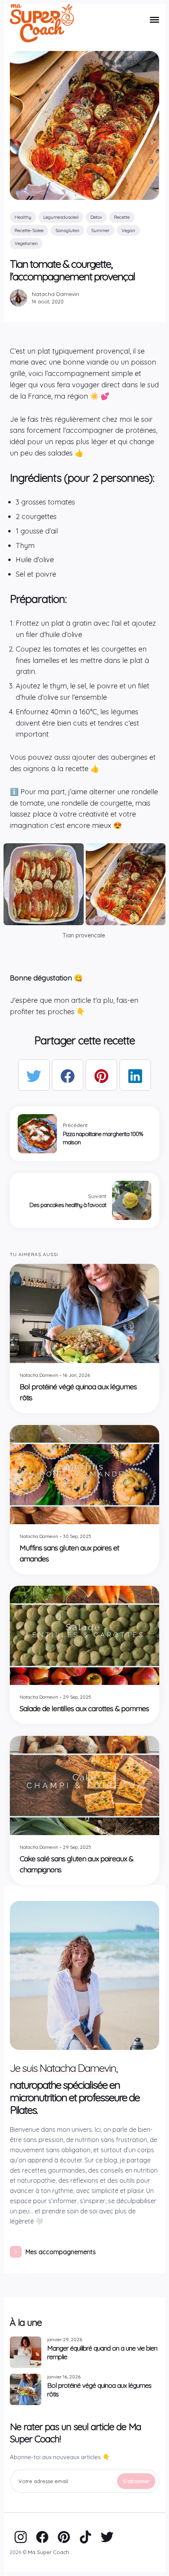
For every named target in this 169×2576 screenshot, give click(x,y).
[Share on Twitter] (34, 1075)
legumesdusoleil (61, 217)
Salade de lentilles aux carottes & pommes (84, 1709)
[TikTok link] (85, 2536)
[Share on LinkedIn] (135, 1075)
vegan (128, 230)
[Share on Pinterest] (101, 1075)
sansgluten (67, 230)
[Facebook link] (42, 2536)
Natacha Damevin (55, 294)
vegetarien (26, 243)
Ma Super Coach (49, 2552)
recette (122, 217)
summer (100, 230)
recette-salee (29, 230)
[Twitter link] (107, 2536)
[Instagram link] (21, 2536)
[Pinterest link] (64, 2536)
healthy (23, 217)
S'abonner (136, 2481)
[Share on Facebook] (68, 1075)
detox (96, 217)
